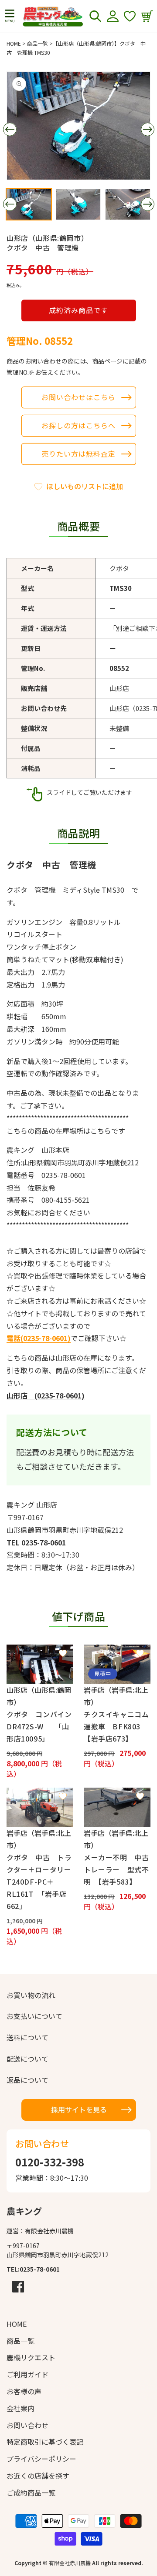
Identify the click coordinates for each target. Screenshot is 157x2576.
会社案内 (20, 2408)
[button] (10, 16)
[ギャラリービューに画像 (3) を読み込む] (128, 204)
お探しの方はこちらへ (78, 425)
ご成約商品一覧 (31, 2493)
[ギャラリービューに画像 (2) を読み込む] (78, 204)
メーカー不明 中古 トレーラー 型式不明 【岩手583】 (117, 1869)
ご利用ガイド (27, 2374)
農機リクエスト (31, 2357)
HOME (14, 43)
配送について (27, 2059)
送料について (27, 2037)
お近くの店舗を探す (38, 2476)
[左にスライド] (10, 130)
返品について (27, 2080)
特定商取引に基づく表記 (45, 2442)
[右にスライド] (147, 130)
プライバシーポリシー (41, 2459)
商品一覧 (38, 43)
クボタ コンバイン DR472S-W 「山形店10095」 (40, 1726)
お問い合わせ (27, 2425)
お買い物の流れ (31, 1995)
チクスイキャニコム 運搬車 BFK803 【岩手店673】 (117, 1726)
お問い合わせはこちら (78, 397)
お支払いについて (34, 2016)
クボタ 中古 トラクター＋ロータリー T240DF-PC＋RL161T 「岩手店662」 (40, 1882)
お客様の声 (24, 2391)
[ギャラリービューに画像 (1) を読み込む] (29, 204)
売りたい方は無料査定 (78, 454)
